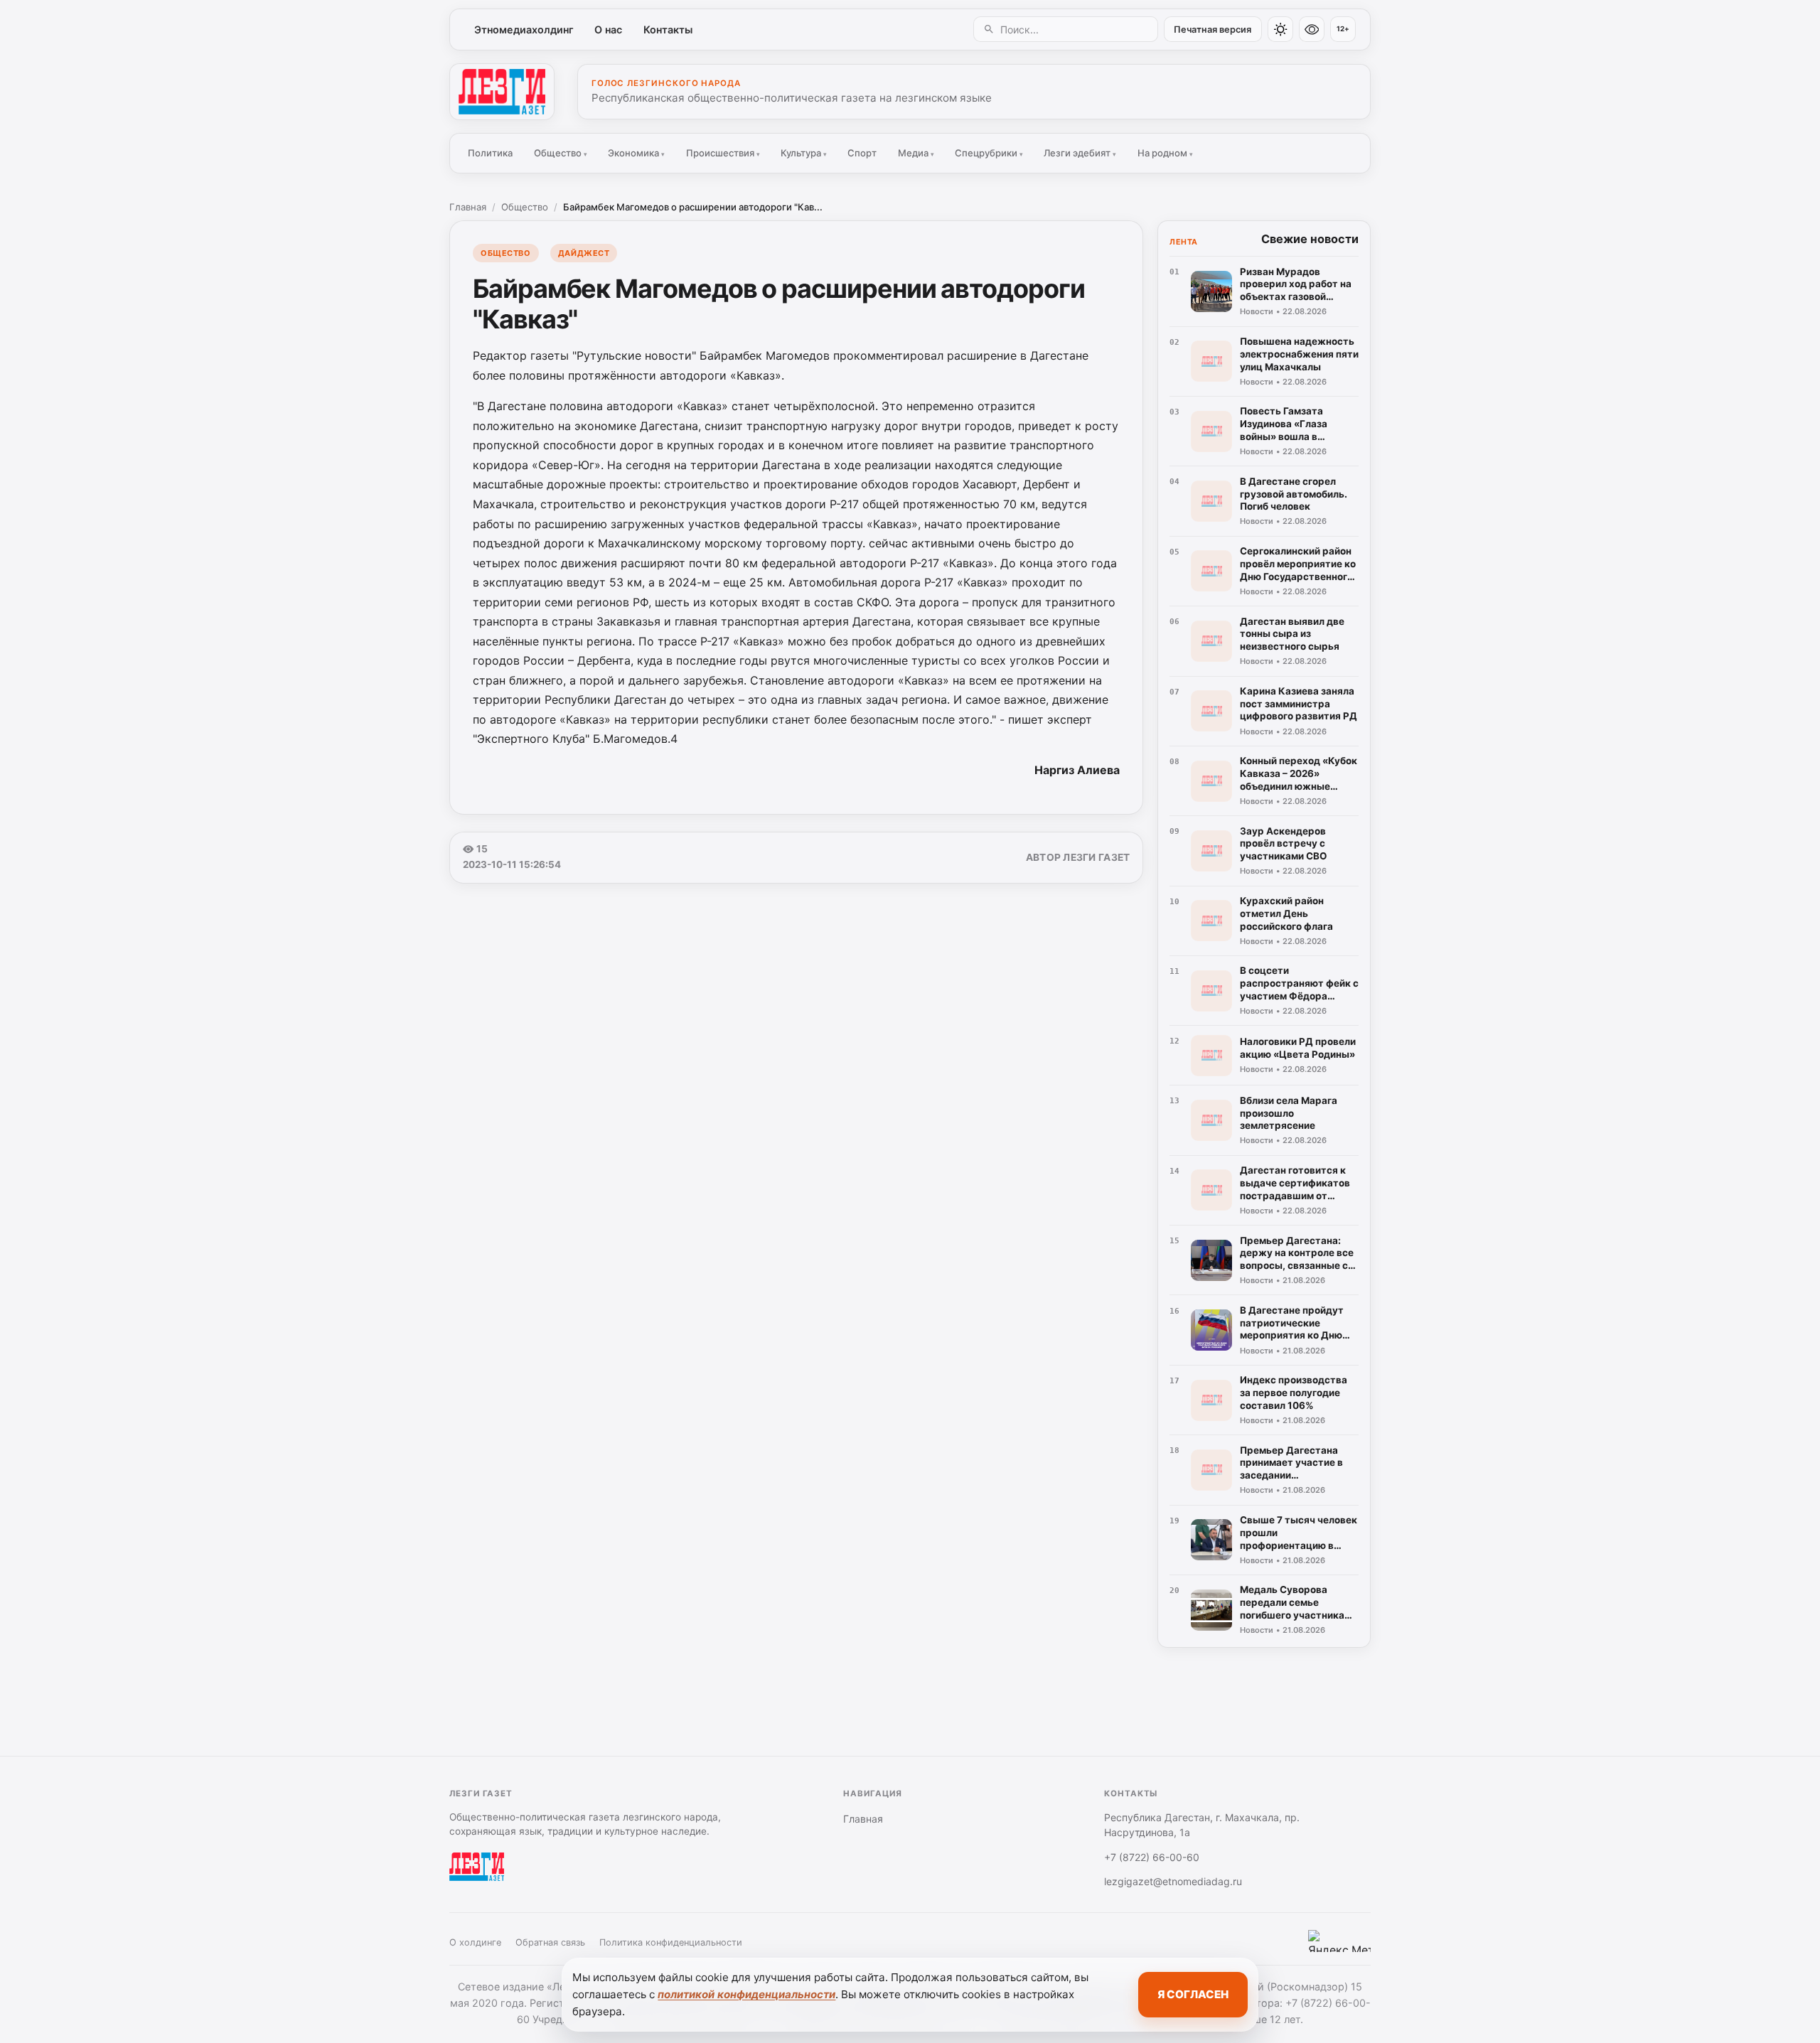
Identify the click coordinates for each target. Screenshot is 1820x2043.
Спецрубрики (989, 153)
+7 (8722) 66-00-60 (1152, 1857)
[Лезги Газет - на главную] (502, 92)
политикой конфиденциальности (746, 1994)
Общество (561, 153)
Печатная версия (1213, 30)
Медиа (916, 153)
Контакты (668, 30)
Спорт (862, 153)
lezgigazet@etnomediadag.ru (1173, 1881)
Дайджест (584, 253)
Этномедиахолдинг (524, 30)
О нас (608, 30)
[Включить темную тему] (1280, 29)
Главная (468, 207)
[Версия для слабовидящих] (1312, 29)
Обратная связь (550, 1942)
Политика (490, 153)
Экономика (636, 153)
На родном (1165, 153)
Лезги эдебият (1080, 153)
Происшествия (723, 153)
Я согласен (1193, 1994)
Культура (804, 153)
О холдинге (475, 1942)
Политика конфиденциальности (671, 1942)
